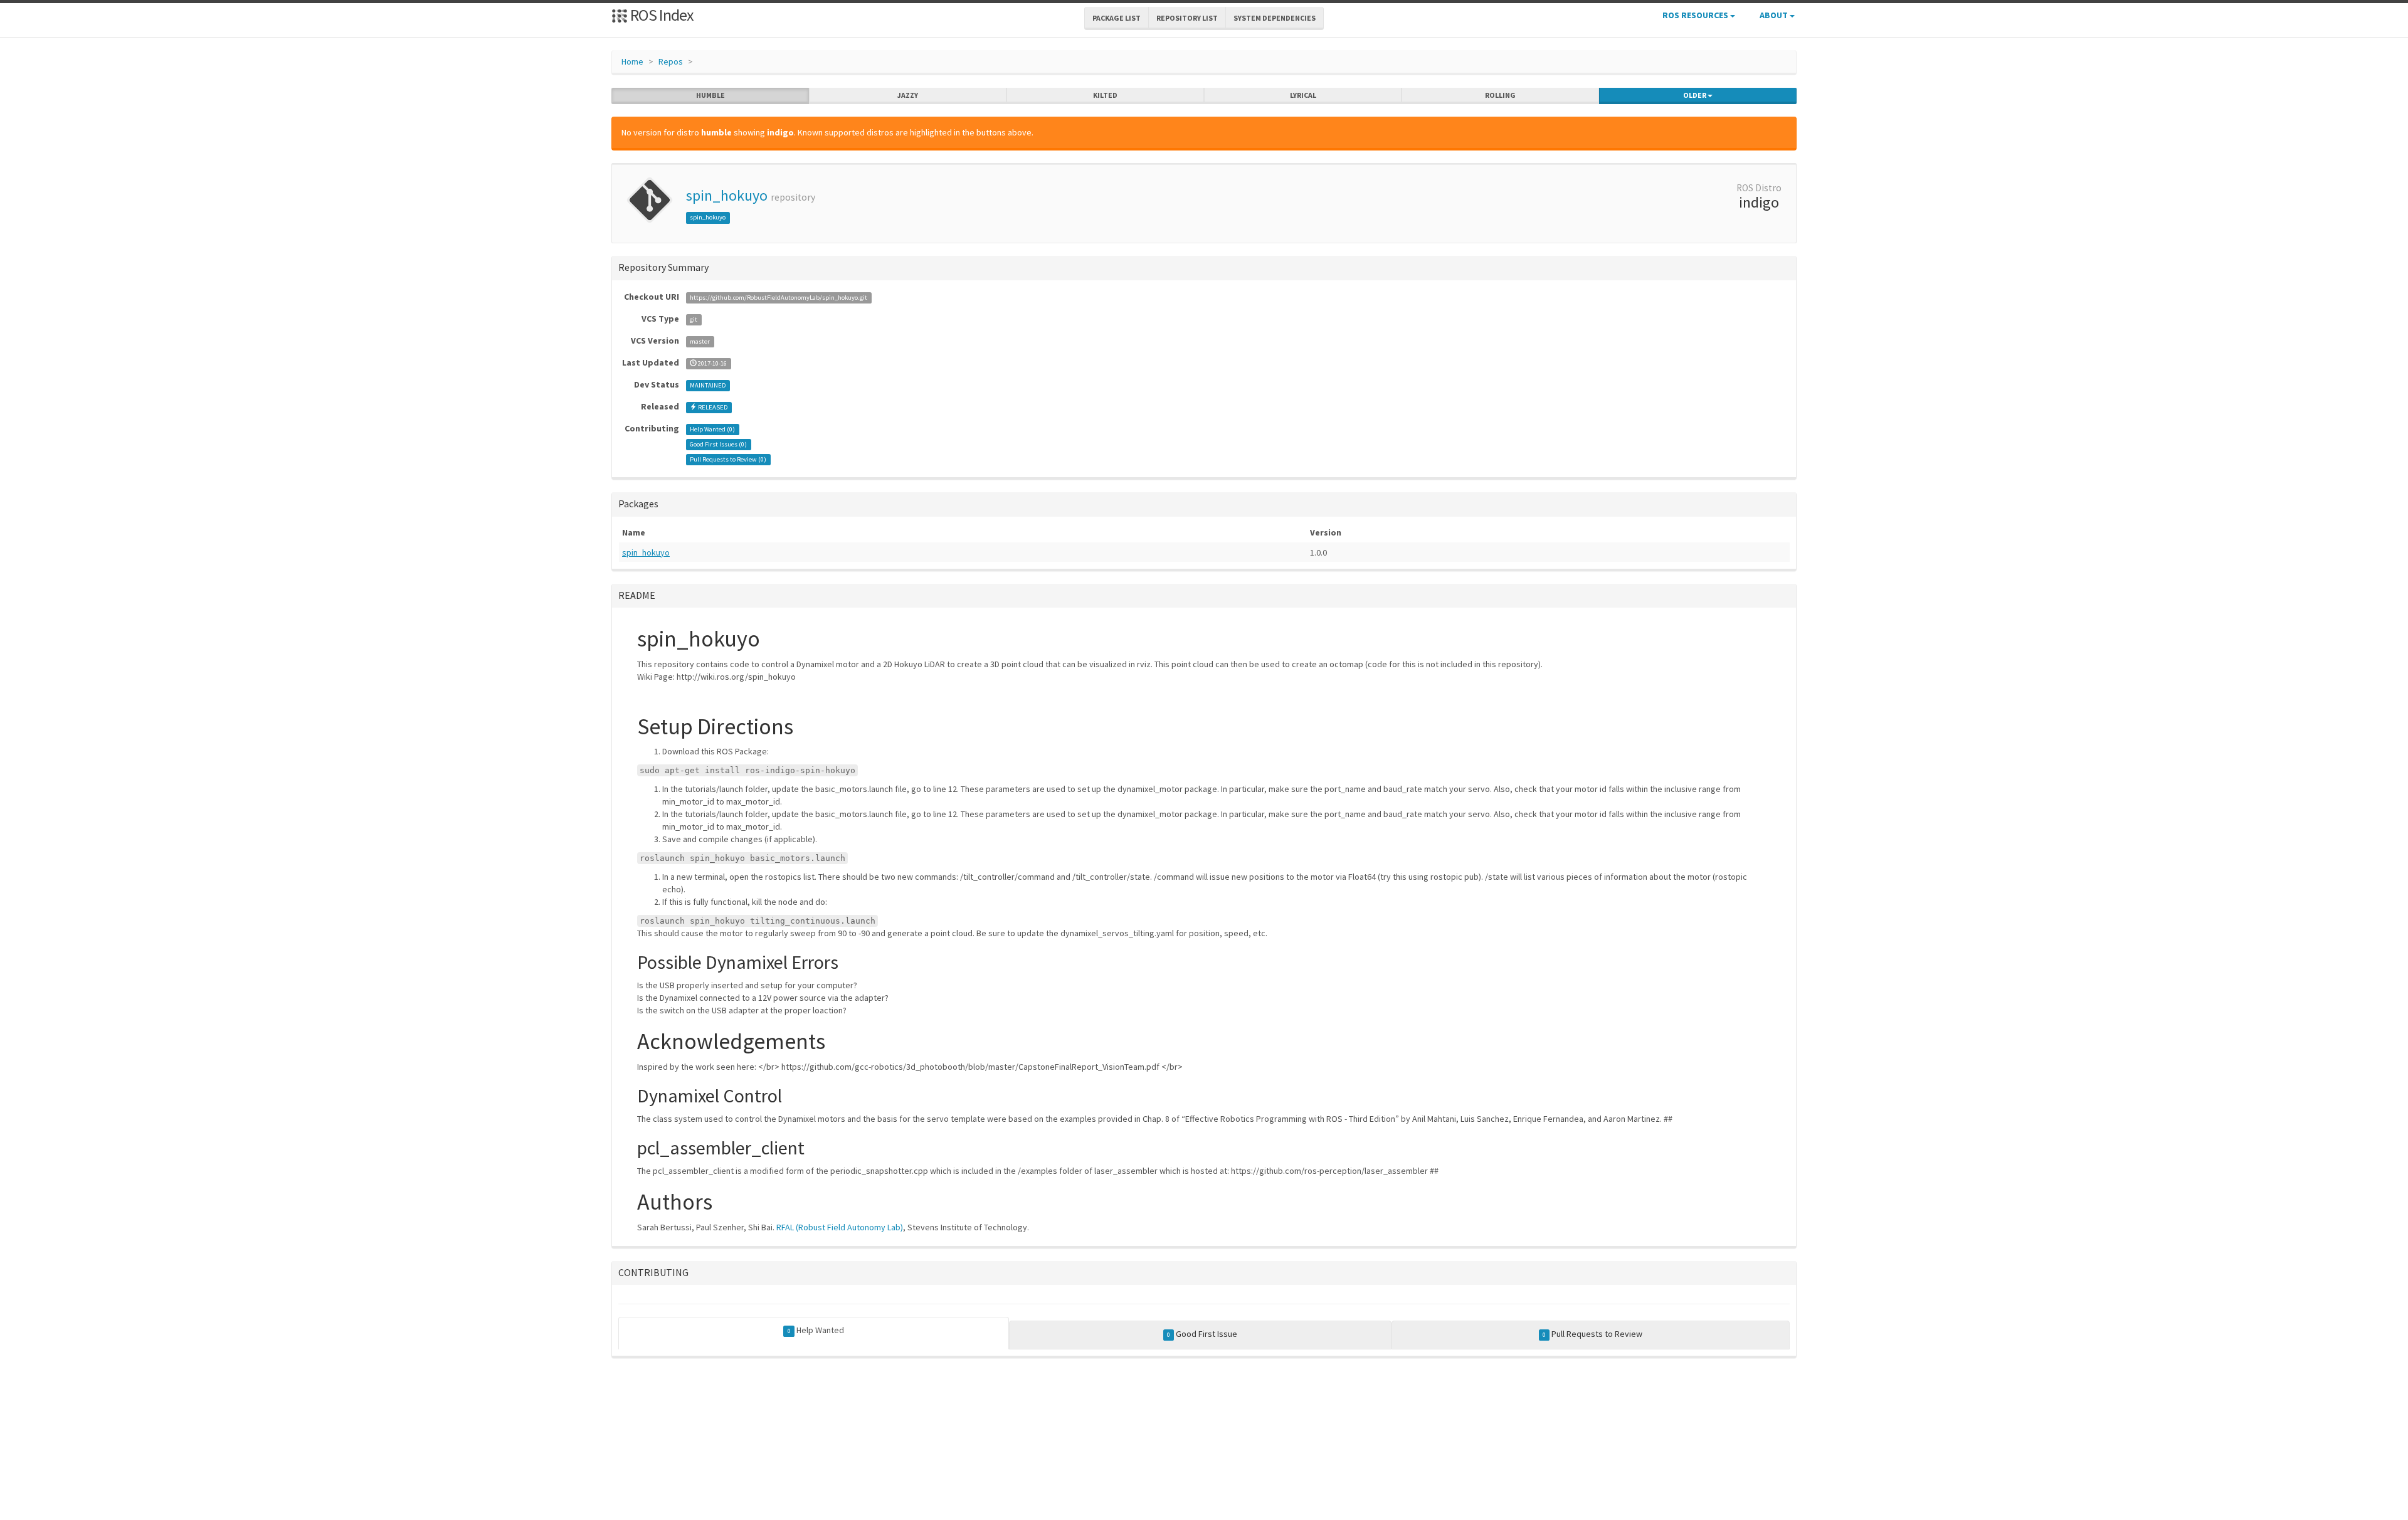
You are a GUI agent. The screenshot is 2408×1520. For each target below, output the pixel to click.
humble (710, 95)
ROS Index (661, 15)
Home (632, 61)
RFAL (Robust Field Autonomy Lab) (840, 1227)
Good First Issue (1202, 1334)
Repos (671, 61)
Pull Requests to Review (1592, 1334)
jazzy (908, 95)
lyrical (1303, 95)
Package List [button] (1117, 18)
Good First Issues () (718, 444)
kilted (1105, 95)
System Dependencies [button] (1275, 18)
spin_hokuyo (727, 195)
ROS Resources (1696, 15)
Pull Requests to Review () (728, 459)
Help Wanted (816, 1330)
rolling (1500, 95)
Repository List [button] (1187, 18)
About (1775, 15)
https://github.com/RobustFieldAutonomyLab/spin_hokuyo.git (779, 298)
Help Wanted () (712, 429)
